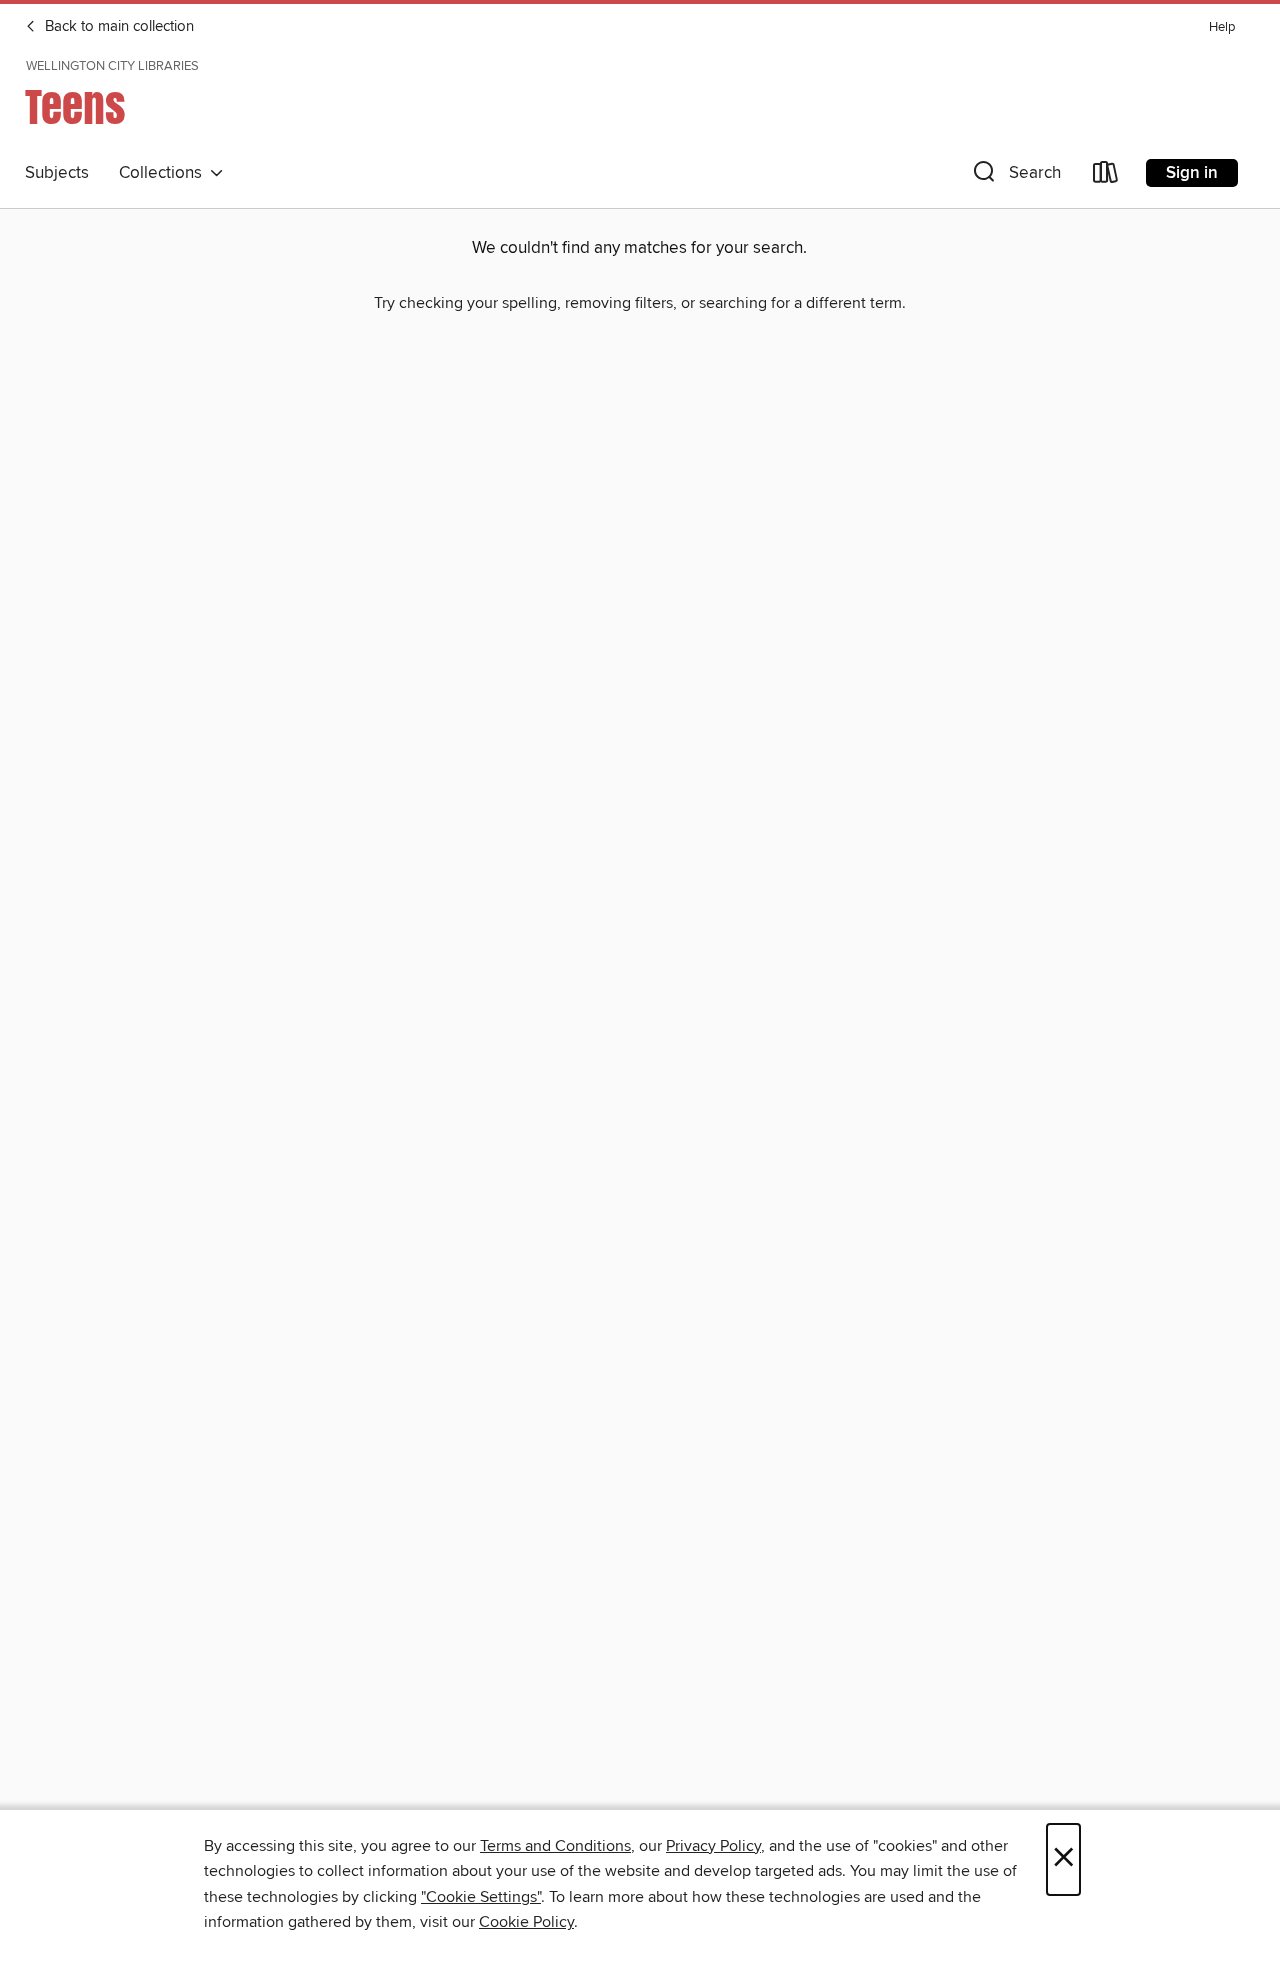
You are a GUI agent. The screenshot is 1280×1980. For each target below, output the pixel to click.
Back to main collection (117, 27)
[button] (1015, 176)
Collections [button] (164, 173)
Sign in (1192, 173)
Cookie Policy (526, 1922)
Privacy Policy (713, 1846)
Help (1222, 27)
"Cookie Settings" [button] (481, 1897)
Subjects (57, 173)
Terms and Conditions (555, 1846)
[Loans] (1106, 176)
